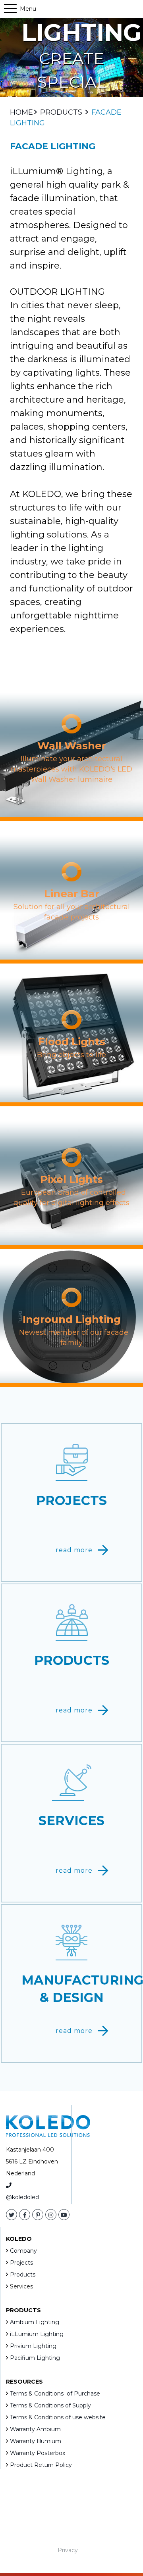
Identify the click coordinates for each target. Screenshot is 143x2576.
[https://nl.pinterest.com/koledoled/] (38, 2215)
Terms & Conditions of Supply (50, 2405)
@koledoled (22, 2197)
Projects (21, 2263)
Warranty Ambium (35, 2429)
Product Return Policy (41, 2465)
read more (74, 1550)
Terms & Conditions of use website (58, 2417)
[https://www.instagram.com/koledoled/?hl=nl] (51, 2215)
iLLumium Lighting (37, 2334)
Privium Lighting (33, 2346)
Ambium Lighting (35, 2322)
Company (23, 2251)
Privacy (68, 2550)
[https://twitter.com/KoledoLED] (12, 2215)
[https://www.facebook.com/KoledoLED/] (25, 2215)
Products (23, 2275)
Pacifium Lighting (35, 2358)
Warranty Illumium (36, 2441)
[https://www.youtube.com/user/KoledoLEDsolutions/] (64, 2215)
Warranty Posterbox (38, 2453)
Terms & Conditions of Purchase (55, 2394)
